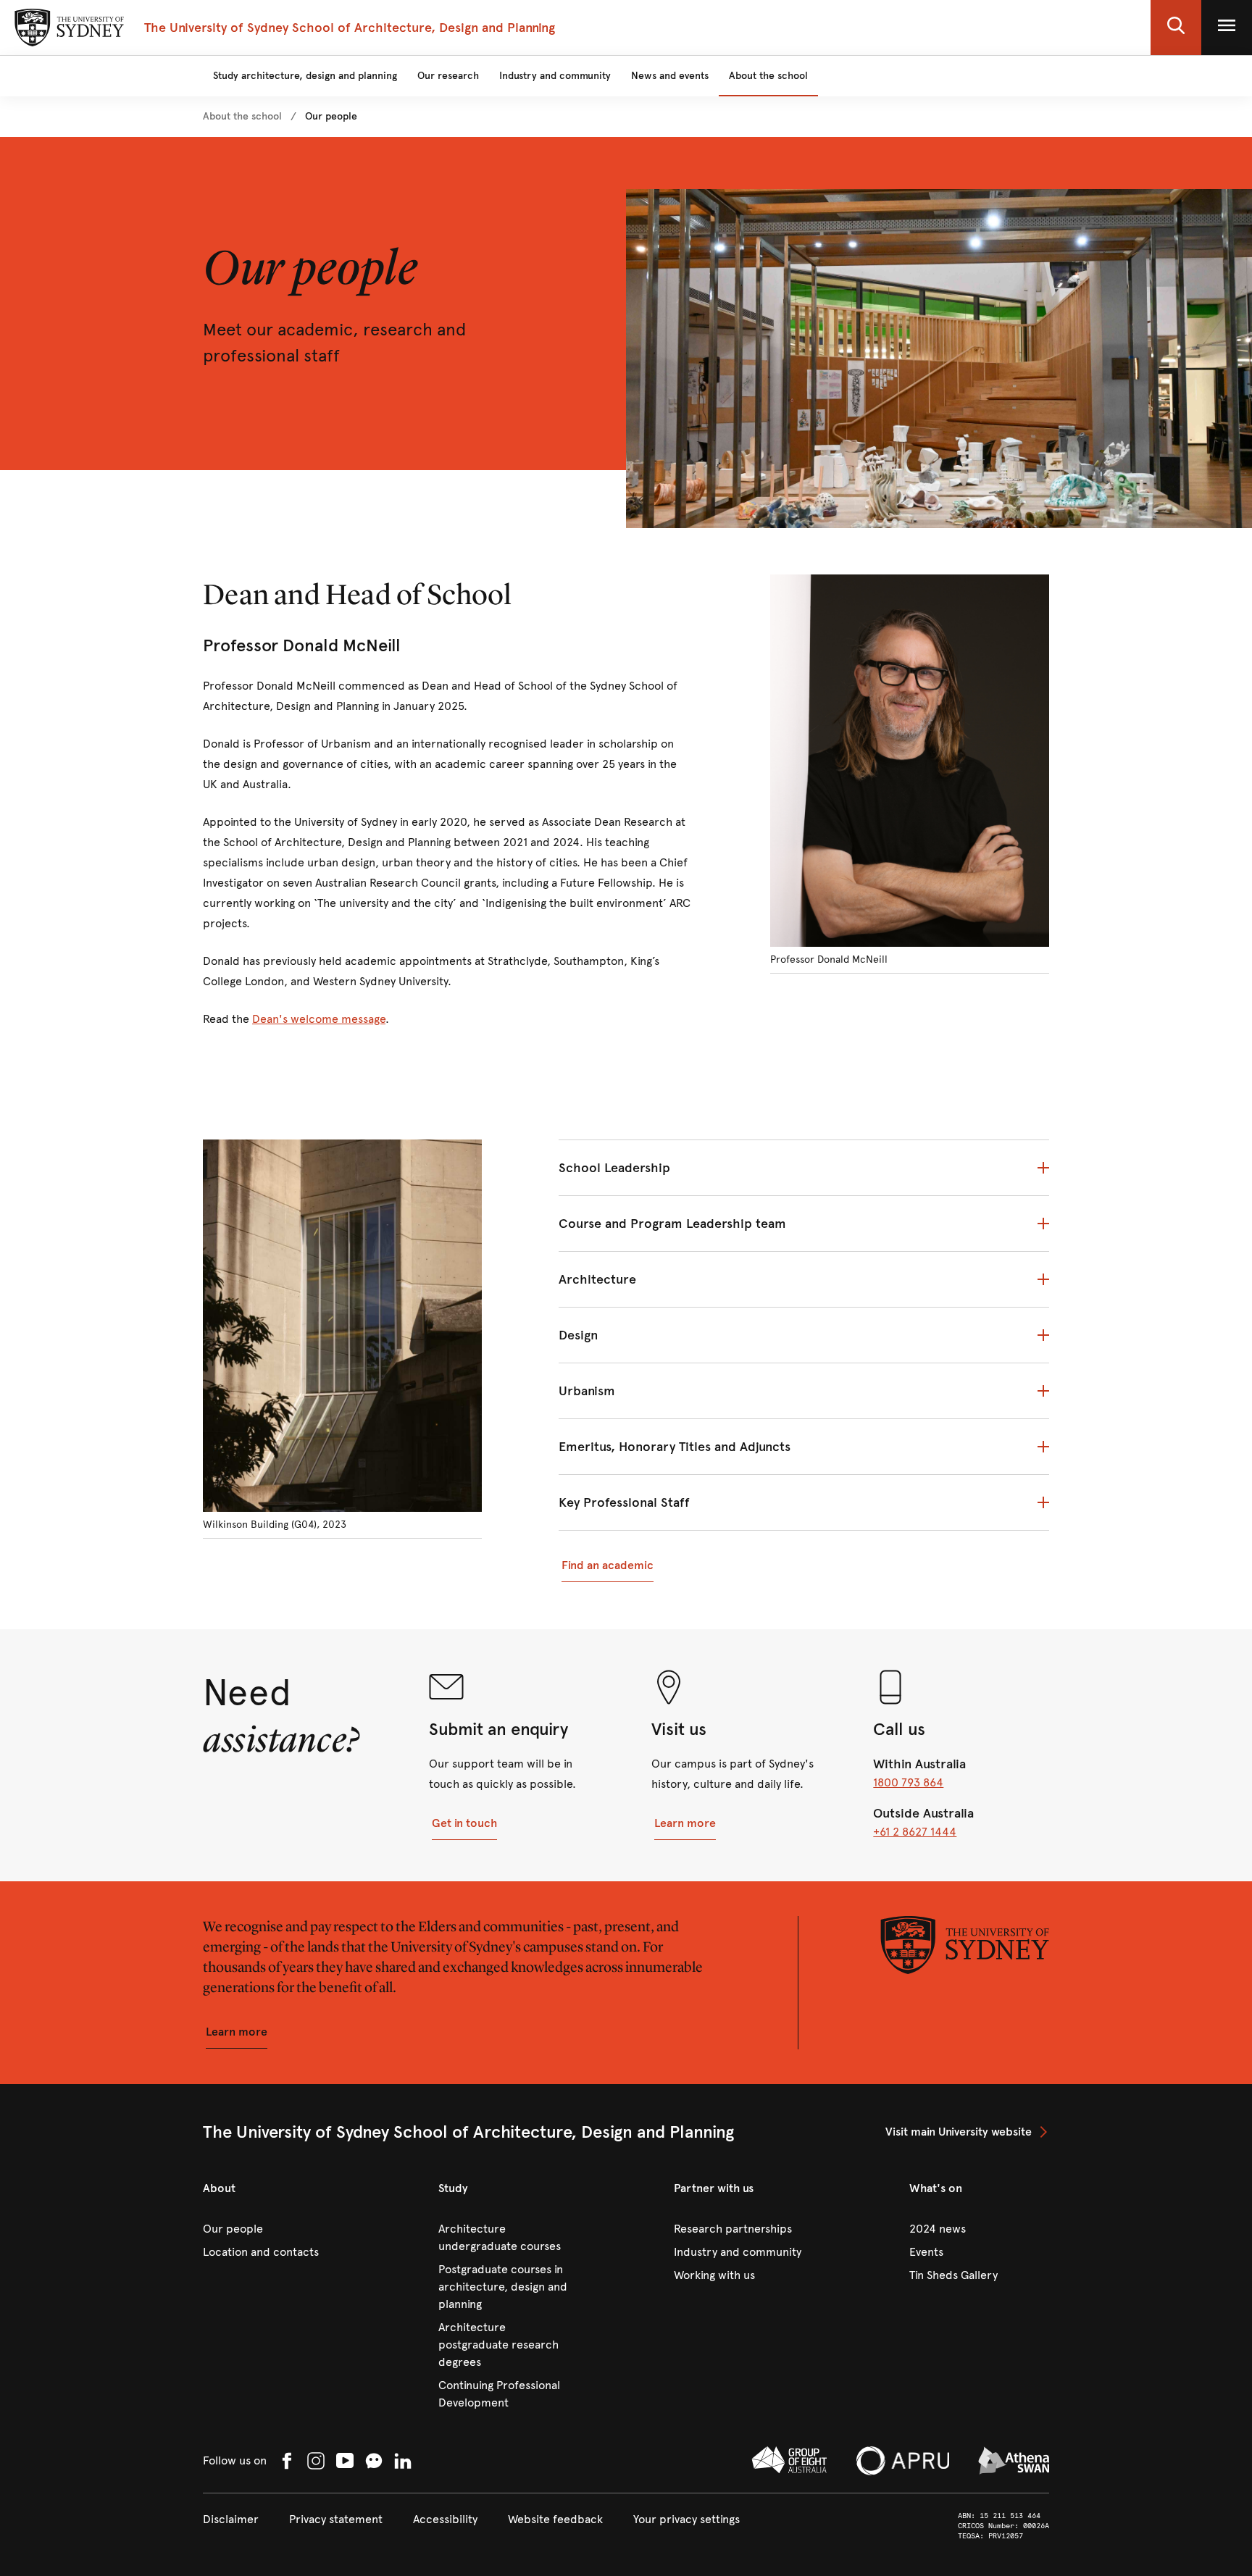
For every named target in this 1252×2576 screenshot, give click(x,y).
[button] (1176, 28)
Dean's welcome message (319, 1019)
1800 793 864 (908, 1782)
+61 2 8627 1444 (915, 1832)
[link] (242, 117)
